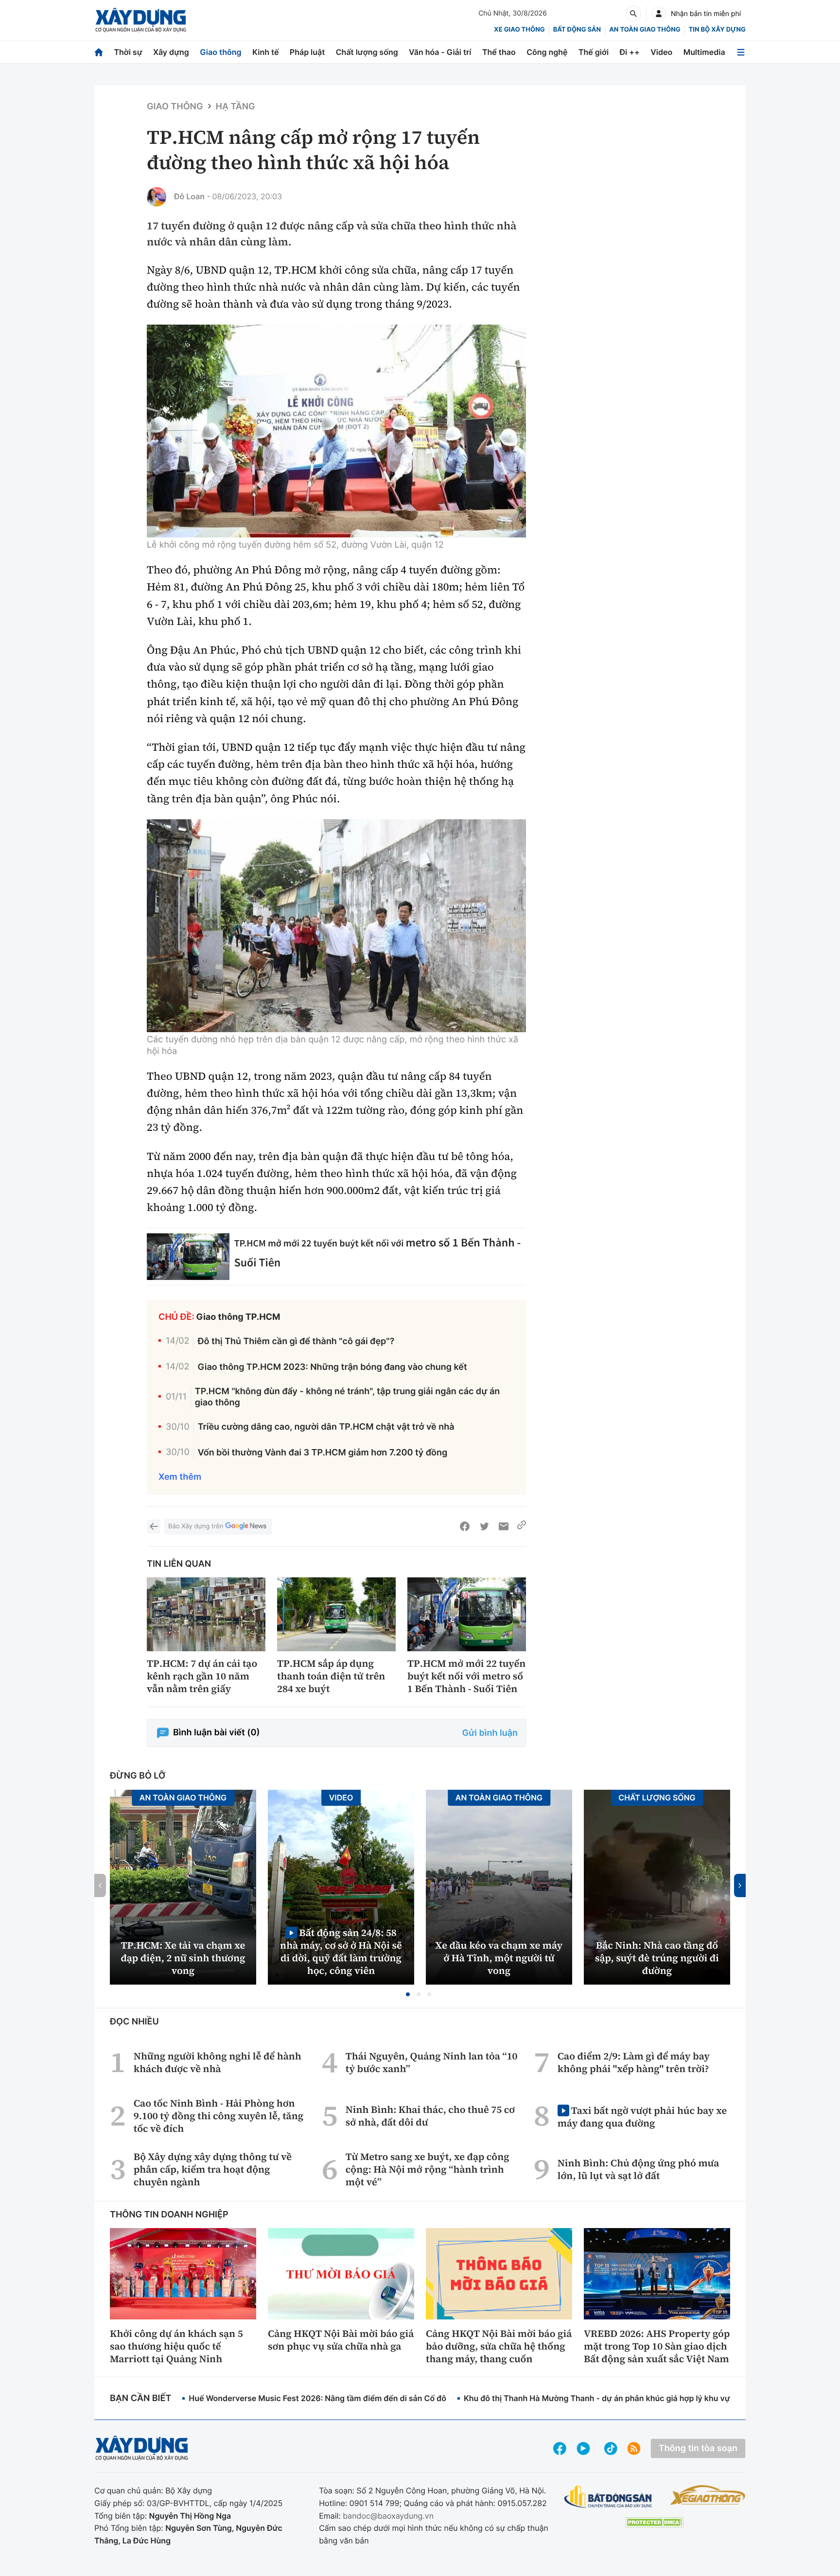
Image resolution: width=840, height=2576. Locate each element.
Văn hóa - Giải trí (440, 52)
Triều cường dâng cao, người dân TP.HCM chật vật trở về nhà (326, 1427)
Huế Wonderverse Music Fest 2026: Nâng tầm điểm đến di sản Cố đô (317, 2398)
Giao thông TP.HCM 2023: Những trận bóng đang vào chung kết (332, 1367)
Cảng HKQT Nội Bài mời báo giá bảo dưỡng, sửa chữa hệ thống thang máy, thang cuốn (499, 2346)
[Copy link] (522, 1526)
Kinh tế (266, 52)
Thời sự (128, 52)
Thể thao (499, 52)
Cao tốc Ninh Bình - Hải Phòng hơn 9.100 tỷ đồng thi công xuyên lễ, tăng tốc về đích (219, 2116)
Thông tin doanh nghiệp (169, 2215)
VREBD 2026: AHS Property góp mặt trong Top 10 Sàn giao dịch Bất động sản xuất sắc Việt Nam (657, 2346)
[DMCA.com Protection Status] (654, 2522)
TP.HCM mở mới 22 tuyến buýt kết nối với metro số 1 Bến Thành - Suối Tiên (466, 1676)
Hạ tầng (236, 107)
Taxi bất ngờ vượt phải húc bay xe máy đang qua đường (642, 2117)
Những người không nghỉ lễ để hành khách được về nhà (218, 2062)
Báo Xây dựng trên (196, 1526)
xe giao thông (519, 30)
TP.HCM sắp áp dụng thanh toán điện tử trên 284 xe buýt (331, 1676)
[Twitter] (484, 1526)
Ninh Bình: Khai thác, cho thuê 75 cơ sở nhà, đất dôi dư (430, 2116)
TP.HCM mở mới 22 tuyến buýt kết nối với (320, 1243)
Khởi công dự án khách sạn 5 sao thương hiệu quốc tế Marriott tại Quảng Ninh (176, 2346)
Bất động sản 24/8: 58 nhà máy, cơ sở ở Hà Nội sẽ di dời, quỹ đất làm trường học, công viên (341, 1951)
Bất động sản (577, 30)
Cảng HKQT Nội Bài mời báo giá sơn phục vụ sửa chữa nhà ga (341, 2340)
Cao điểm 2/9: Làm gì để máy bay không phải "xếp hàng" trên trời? (634, 2062)
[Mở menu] (741, 52)
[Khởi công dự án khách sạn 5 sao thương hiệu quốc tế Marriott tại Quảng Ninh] (183, 2274)
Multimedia (704, 52)
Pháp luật (307, 52)
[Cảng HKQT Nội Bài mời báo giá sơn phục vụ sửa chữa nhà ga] (341, 2274)
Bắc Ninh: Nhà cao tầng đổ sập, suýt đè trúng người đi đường (657, 1958)
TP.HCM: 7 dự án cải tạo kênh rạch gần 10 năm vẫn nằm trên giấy (202, 1676)
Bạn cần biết (140, 2398)
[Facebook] (465, 1526)
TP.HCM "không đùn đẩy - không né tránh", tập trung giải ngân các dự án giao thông (347, 1397)
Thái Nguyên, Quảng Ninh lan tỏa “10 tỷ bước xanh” (432, 2062)
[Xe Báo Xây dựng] (708, 2495)
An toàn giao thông (645, 30)
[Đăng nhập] (659, 14)
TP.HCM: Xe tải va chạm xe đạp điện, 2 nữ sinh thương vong (183, 1958)
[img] (336, 431)
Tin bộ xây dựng (717, 30)
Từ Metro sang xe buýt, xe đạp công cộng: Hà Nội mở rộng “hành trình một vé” (428, 2169)
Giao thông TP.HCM (238, 1317)
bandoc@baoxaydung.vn (388, 2516)
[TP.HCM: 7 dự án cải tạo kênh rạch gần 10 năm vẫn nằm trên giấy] (206, 1615)
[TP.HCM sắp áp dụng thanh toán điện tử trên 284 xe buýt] (336, 1615)
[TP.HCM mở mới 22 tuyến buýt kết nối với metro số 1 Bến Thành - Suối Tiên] (188, 1256)
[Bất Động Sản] (608, 2497)
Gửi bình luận (490, 1733)
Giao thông (220, 52)
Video (661, 52)
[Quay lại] (154, 1526)
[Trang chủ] (99, 52)
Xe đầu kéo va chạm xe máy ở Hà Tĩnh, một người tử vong (499, 1958)
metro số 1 (432, 1242)
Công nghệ (547, 52)
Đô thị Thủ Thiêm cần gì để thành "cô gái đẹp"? (296, 1341)
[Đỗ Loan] (157, 197)
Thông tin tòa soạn (698, 2448)
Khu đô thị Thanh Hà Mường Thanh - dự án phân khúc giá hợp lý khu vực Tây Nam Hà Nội (630, 2398)
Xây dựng (171, 52)
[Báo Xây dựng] (141, 20)
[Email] (504, 1526)
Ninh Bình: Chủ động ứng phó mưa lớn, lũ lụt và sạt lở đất (639, 2169)
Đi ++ (630, 52)
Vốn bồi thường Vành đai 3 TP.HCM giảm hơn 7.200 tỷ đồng (323, 1453)
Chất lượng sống (367, 52)
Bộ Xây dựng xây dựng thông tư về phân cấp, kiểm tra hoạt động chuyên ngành (213, 2169)
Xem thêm (180, 1477)
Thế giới (594, 52)
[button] (408, 1994)
